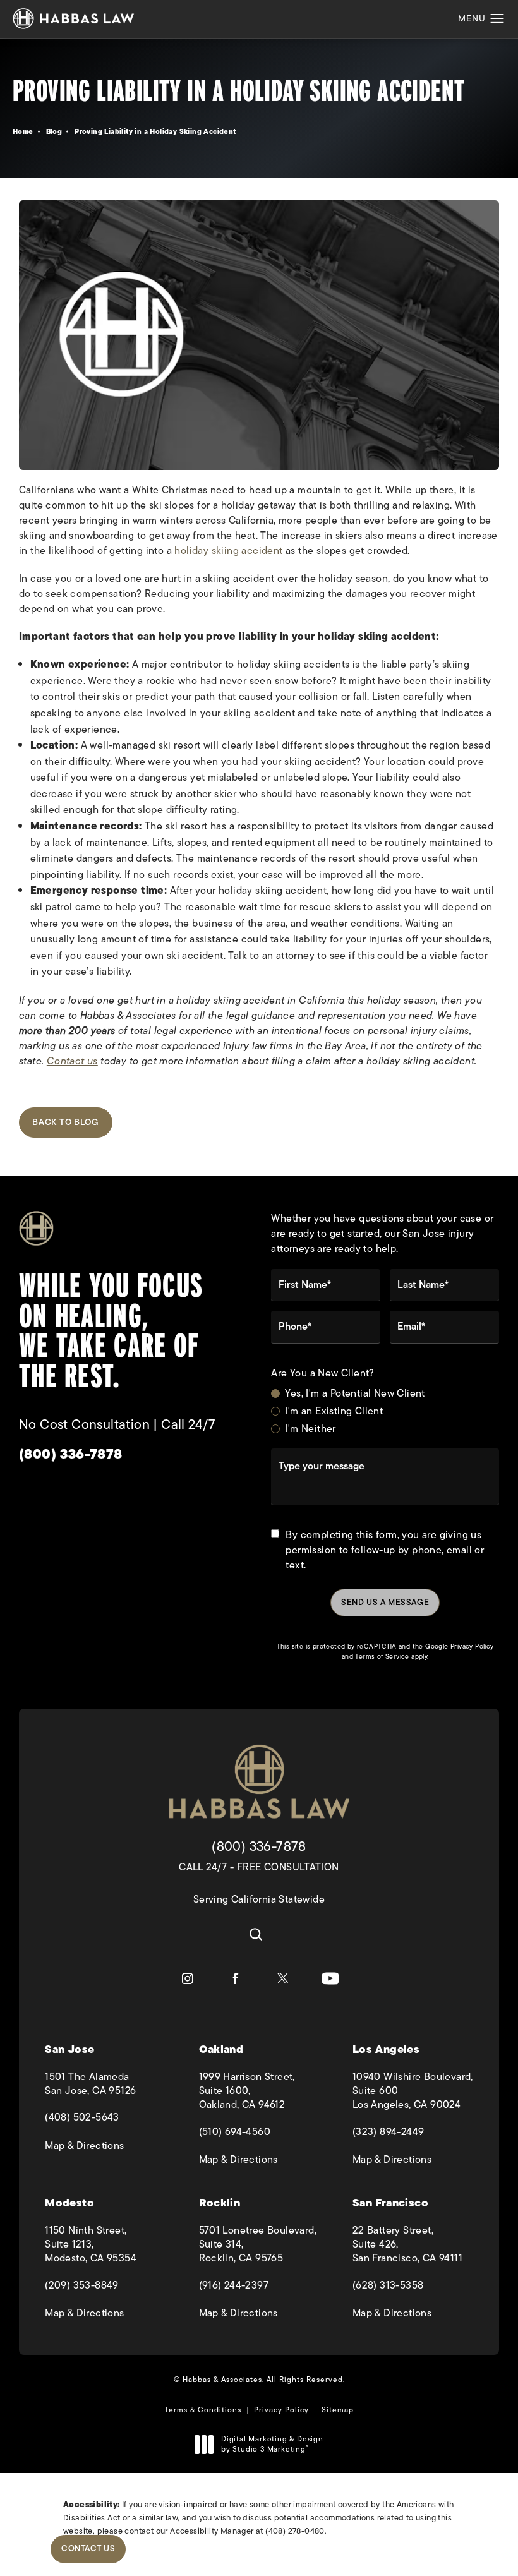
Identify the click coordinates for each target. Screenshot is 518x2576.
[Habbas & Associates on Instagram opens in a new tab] (188, 1978)
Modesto (69, 2203)
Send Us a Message (385, 1602)
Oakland (221, 2049)
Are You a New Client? (322, 1374)
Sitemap (338, 2410)
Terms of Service (382, 1657)
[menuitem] (188, 1978)
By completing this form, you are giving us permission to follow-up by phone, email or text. (385, 1550)
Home (23, 131)
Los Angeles (386, 2049)
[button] (497, 19)
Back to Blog (66, 1122)
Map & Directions (105, 2146)
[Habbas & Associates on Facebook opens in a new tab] (235, 1978)
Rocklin (220, 2203)
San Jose (69, 2049)
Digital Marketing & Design (272, 2444)
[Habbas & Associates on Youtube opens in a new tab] (330, 1978)
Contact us (72, 1061)
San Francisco (390, 2203)
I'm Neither (310, 1429)
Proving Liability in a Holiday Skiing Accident (155, 131)
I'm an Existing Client (334, 1411)
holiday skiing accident (228, 551)
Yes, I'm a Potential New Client (355, 1393)
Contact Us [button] (88, 2549)
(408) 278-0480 (295, 2531)
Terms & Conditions (203, 2410)
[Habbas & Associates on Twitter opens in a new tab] (283, 1978)
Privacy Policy (472, 1646)
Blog (54, 131)
